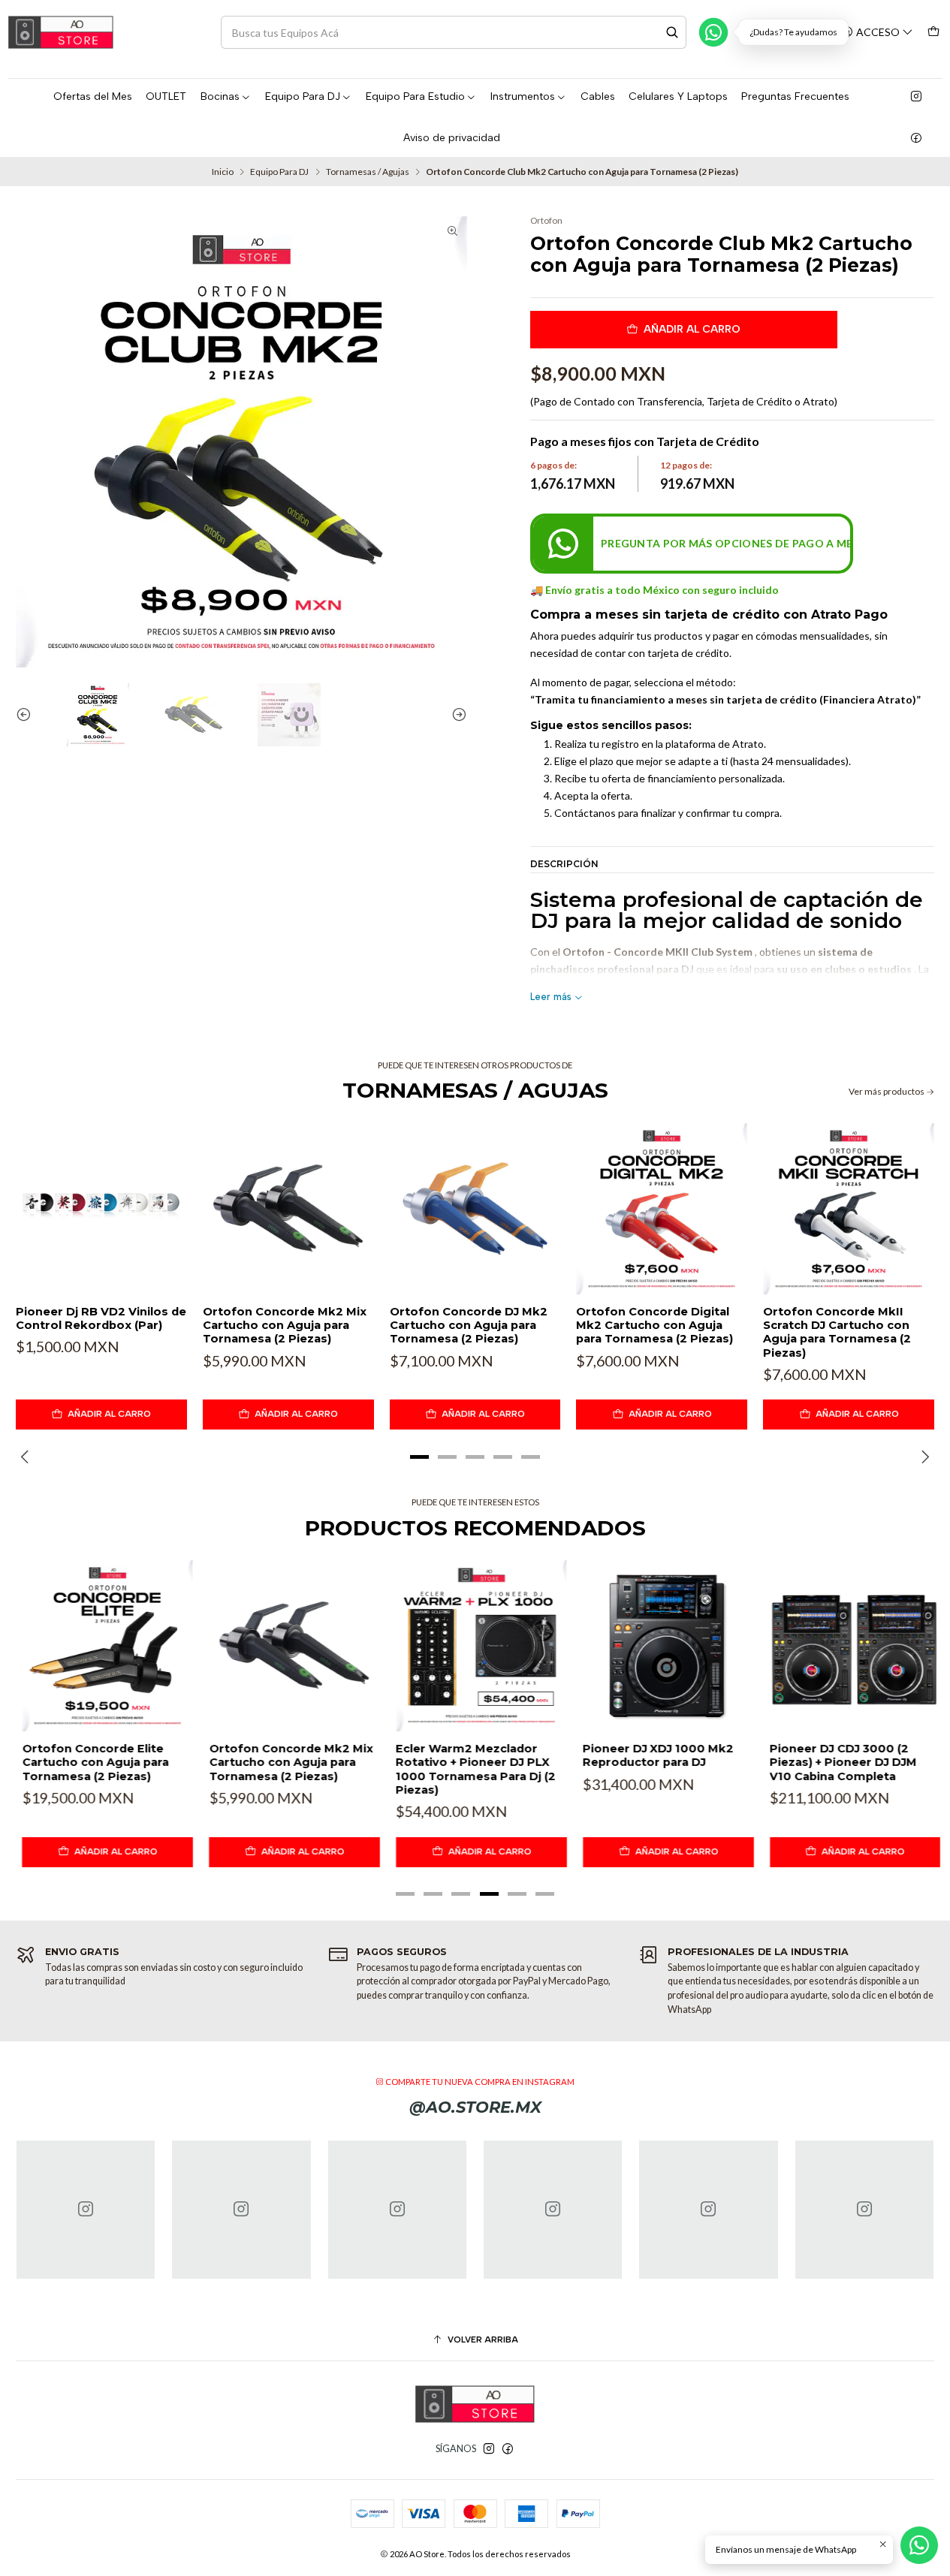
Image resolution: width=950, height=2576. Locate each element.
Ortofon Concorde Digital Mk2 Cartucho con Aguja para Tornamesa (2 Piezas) (654, 1326)
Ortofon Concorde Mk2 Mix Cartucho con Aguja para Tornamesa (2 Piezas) (285, 1326)
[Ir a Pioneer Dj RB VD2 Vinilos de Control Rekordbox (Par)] (101, 1209)
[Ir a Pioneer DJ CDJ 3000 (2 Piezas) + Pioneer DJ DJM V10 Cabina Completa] (849, 1646)
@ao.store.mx (475, 2107)
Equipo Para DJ (279, 172)
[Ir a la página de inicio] (61, 32)
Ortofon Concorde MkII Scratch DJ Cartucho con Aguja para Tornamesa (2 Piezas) (837, 1332)
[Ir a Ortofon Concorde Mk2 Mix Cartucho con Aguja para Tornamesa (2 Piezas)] (288, 1209)
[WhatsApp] (713, 32)
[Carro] (933, 32)
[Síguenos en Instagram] (916, 97)
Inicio (223, 172)
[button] (419, 1457)
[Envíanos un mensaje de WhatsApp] (919, 2545)
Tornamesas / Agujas (368, 172)
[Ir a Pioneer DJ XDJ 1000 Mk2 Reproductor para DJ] (662, 1646)
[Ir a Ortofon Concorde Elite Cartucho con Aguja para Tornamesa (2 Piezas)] (101, 1646)
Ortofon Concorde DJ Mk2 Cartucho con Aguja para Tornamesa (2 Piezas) (469, 1326)
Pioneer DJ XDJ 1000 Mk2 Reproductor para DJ (651, 1755)
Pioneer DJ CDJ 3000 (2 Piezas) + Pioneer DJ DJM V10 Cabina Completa (837, 1763)
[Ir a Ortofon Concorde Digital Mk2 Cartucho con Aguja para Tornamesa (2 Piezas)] (662, 1209)
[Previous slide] (27, 715)
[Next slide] (456, 715)
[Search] (672, 32)
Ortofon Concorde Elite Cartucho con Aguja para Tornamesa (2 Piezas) (89, 1763)
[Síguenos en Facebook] (916, 138)
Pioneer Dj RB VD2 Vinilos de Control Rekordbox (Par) (101, 1318)
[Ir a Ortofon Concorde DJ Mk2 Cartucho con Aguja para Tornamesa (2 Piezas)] (475, 1209)
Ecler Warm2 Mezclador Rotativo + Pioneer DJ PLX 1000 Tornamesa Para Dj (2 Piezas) (470, 1769)
